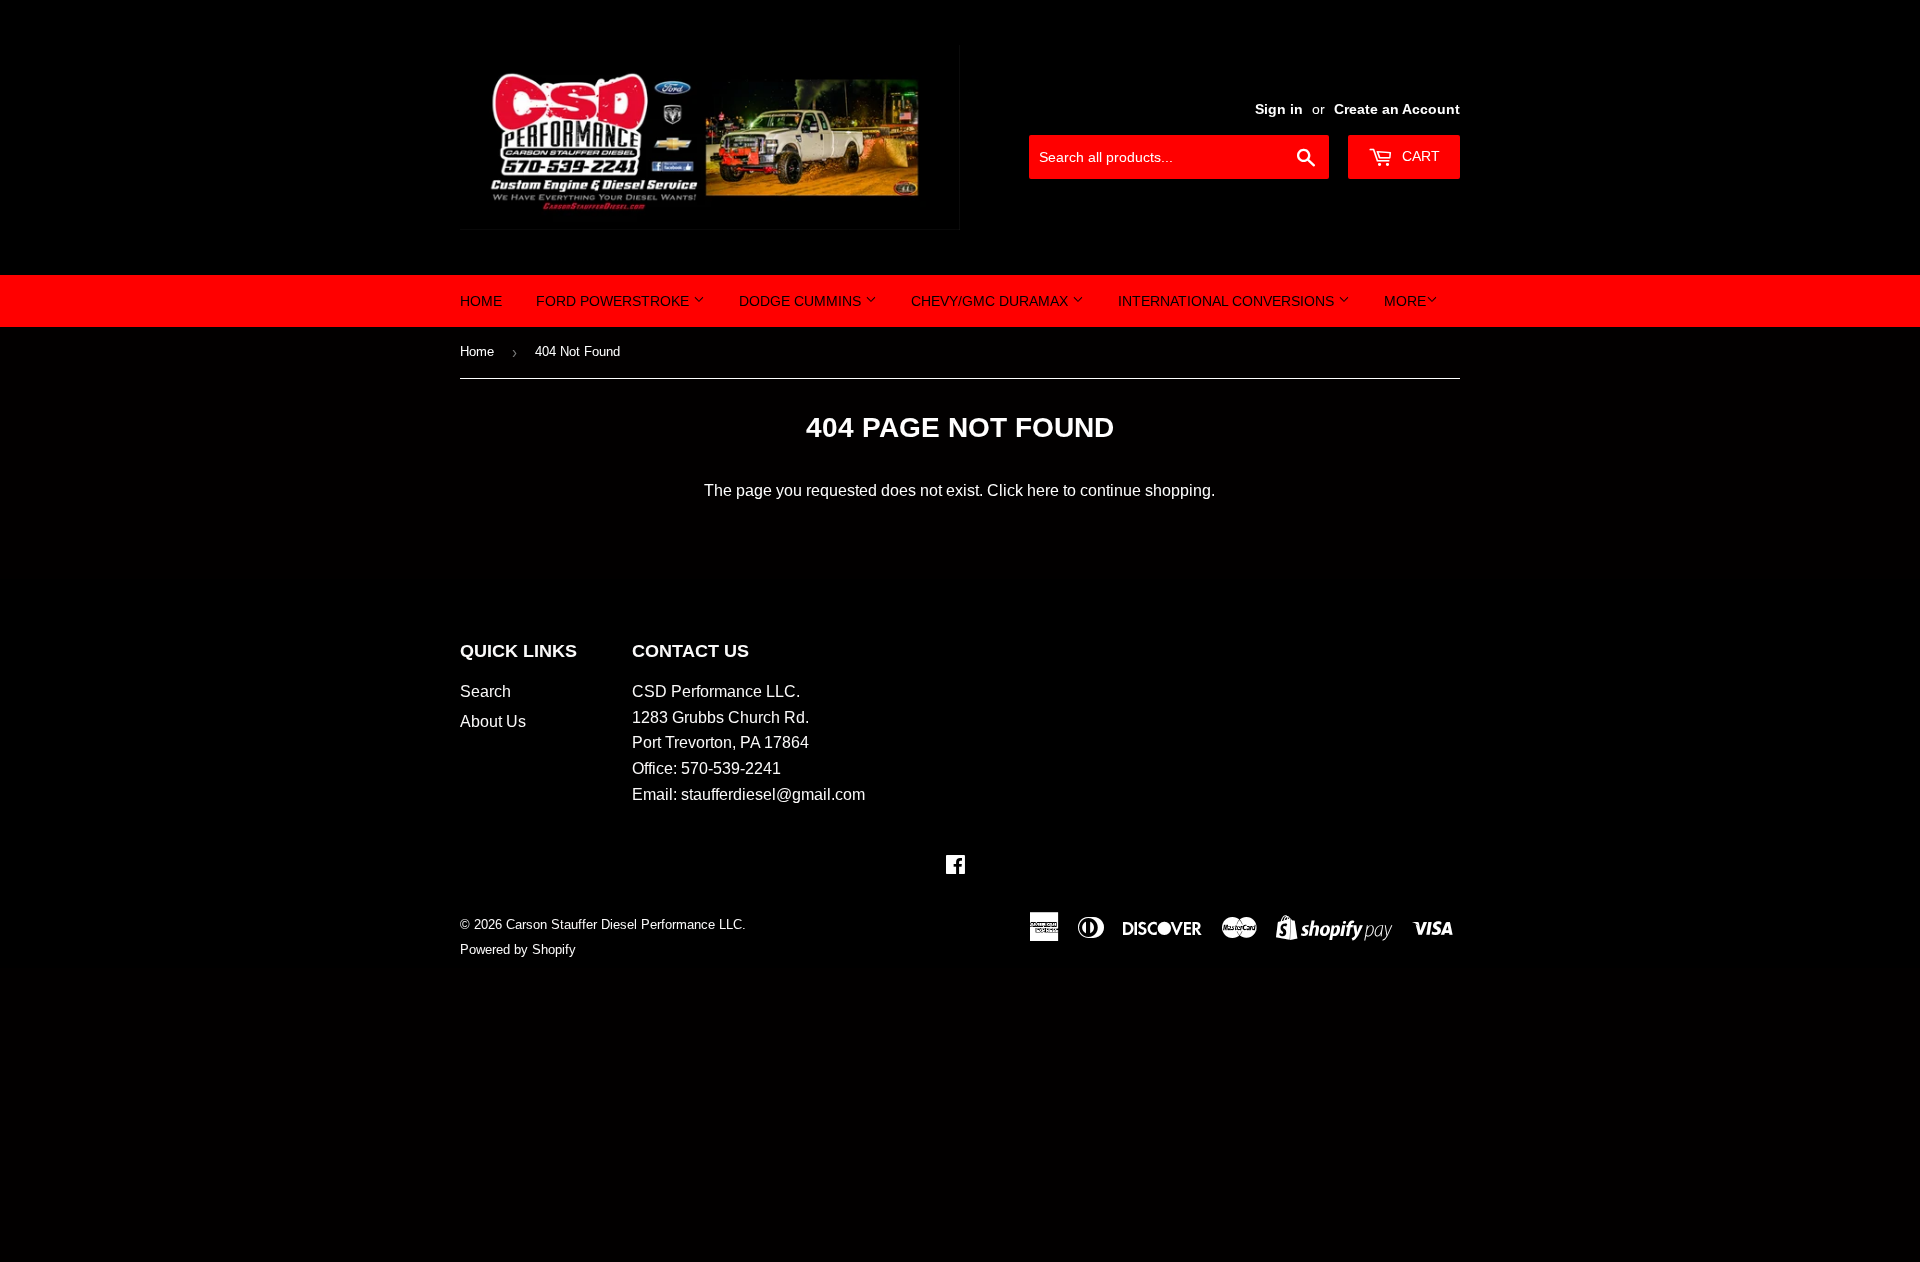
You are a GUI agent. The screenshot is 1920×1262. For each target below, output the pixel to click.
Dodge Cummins (802, 301)
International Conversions (1228, 301)
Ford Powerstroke (614, 301)
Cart (1419, 156)
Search (485, 691)
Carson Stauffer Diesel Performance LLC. (626, 924)
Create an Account (1397, 109)
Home (481, 301)
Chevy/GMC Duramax (991, 301)
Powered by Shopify (518, 949)
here (1043, 490)
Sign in (1279, 109)
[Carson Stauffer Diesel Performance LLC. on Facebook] (955, 866)
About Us (493, 721)
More (1405, 301)
